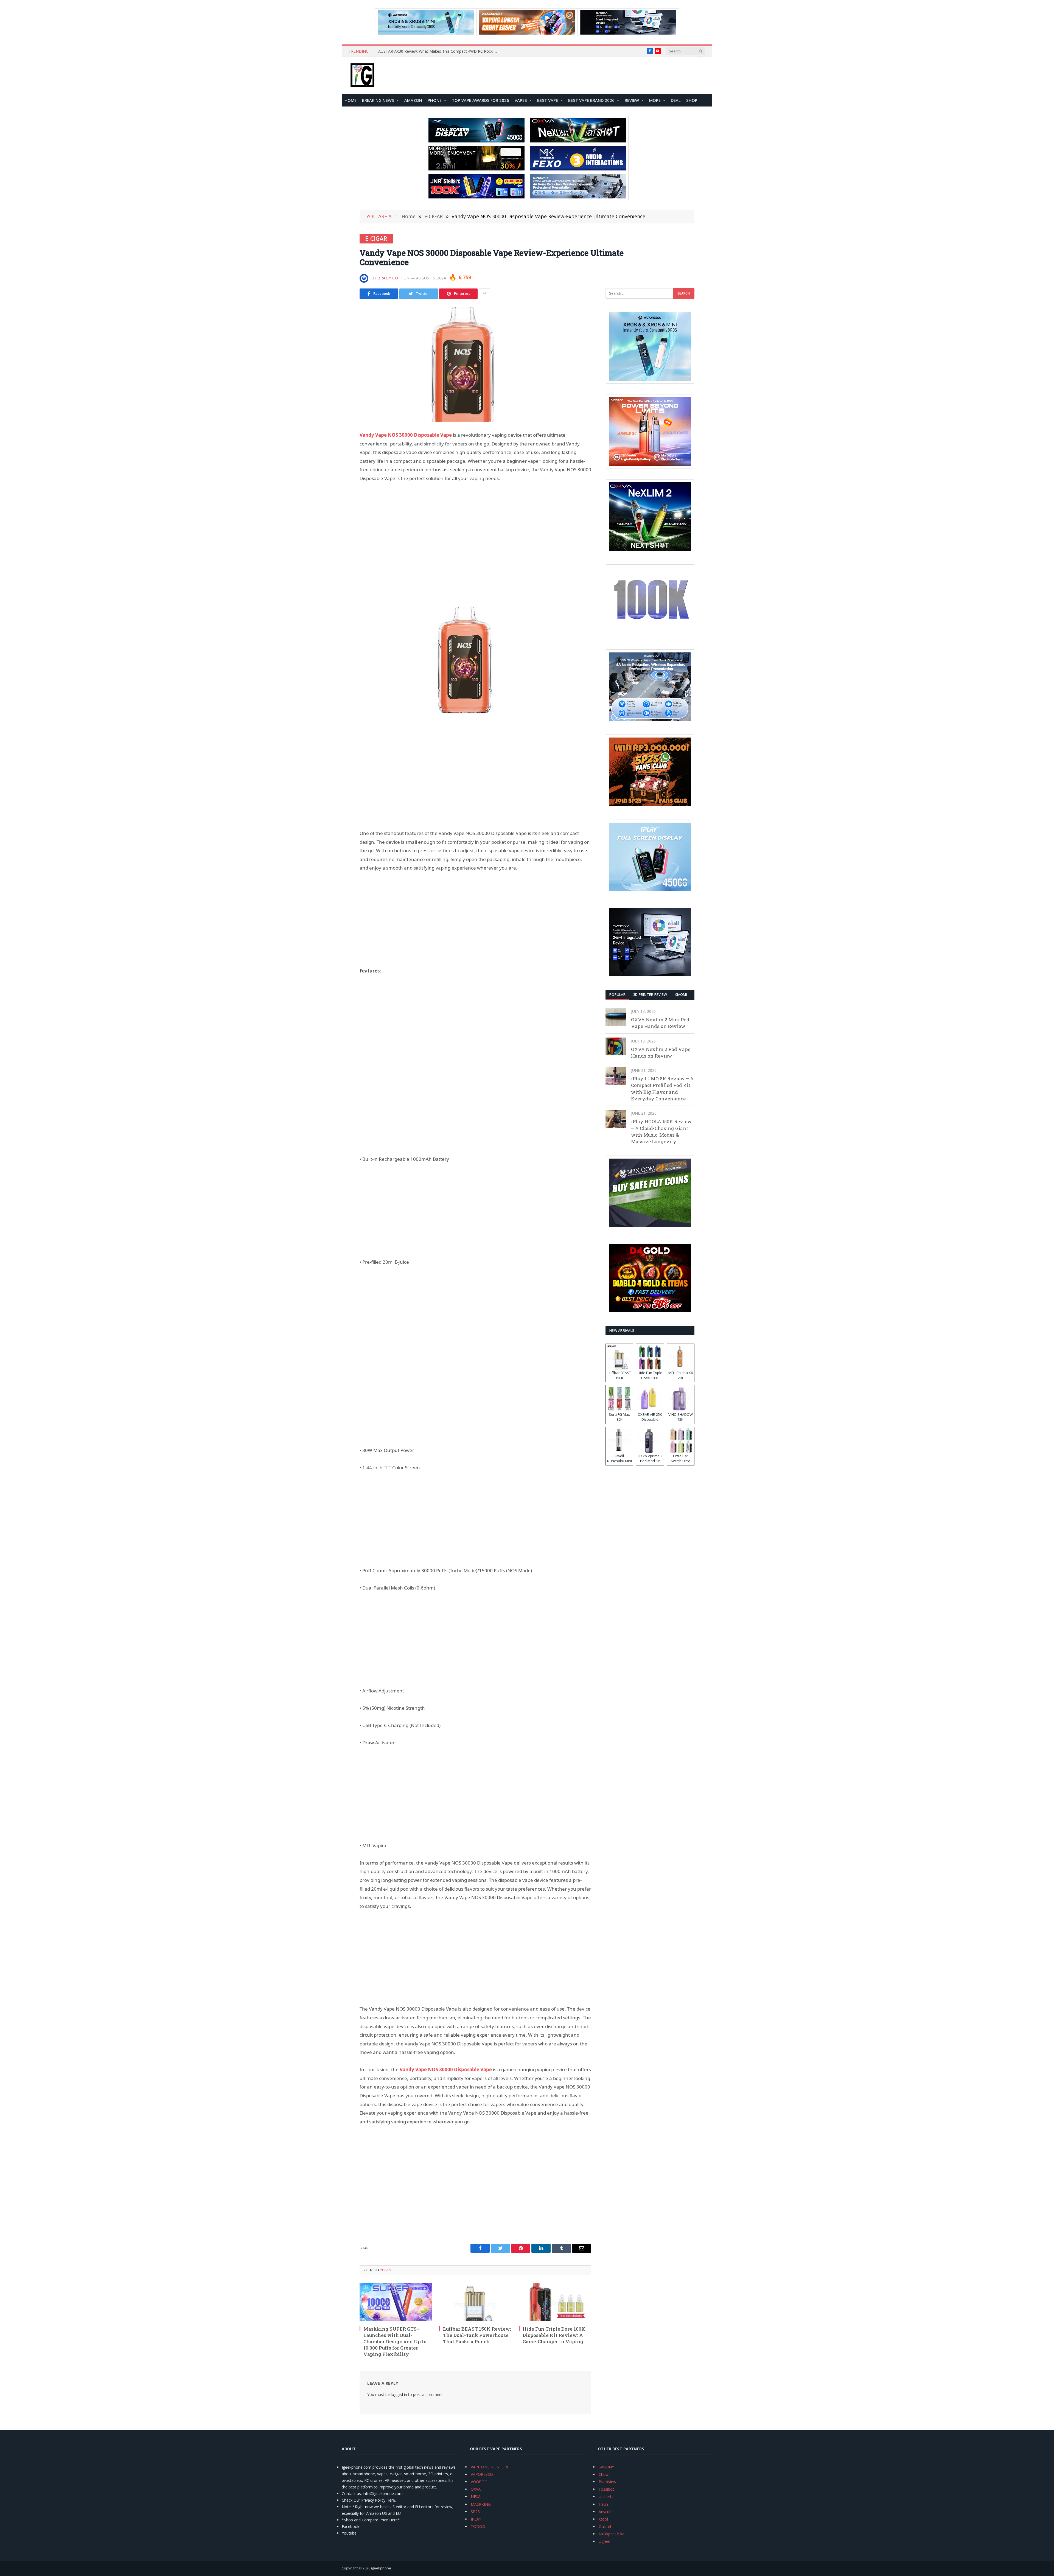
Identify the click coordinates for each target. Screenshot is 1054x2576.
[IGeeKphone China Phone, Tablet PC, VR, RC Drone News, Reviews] (362, 75)
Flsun (603, 2504)
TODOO (478, 2526)
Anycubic (606, 2512)
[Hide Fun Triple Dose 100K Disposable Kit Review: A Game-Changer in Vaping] (555, 2302)
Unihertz (606, 2497)
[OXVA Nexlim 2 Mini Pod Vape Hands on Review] (616, 1017)
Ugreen (605, 2541)
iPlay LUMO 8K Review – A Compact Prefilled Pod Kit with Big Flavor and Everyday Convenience (662, 1089)
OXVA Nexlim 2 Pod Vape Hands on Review (661, 1052)
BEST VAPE (548, 100)
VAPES (521, 100)
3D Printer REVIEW (650, 994)
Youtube (349, 2533)
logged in (399, 2394)
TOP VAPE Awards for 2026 (480, 100)
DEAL (676, 100)
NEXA (476, 2497)
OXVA (476, 2489)
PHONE (435, 100)
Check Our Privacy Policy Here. (369, 2500)
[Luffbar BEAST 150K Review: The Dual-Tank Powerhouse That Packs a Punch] (475, 2302)
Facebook (351, 2526)
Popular (617, 994)
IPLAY (476, 2519)
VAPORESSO (482, 2474)
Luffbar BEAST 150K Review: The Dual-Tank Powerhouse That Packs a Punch (477, 2335)
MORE (655, 100)
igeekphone (381, 2568)
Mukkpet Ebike (612, 2534)
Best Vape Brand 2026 (591, 100)
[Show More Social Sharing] (484, 294)
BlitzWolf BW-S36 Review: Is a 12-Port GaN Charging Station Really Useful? (440, 51)
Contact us (351, 2494)
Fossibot (606, 2489)
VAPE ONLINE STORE (490, 2467)
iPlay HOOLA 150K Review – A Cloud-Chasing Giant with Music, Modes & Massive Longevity (661, 1131)
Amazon (413, 100)
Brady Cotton (394, 278)
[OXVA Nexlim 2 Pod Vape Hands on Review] (616, 1046)
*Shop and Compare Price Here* (371, 2520)
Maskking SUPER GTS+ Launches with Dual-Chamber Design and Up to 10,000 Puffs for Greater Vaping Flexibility (395, 2341)
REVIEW (632, 100)
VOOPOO (479, 2482)
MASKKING (481, 2504)
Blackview (607, 2482)
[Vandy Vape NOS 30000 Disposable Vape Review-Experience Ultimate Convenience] (475, 364)
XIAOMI (681, 994)
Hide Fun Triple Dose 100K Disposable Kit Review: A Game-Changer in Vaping (554, 2335)
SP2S (475, 2512)
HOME (351, 100)
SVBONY (606, 2467)
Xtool (603, 2519)
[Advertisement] (475, 530)
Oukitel (605, 2526)
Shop (692, 100)
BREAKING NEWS (378, 100)
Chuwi (604, 2474)
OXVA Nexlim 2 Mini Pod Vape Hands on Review (660, 1023)
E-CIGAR (376, 239)
